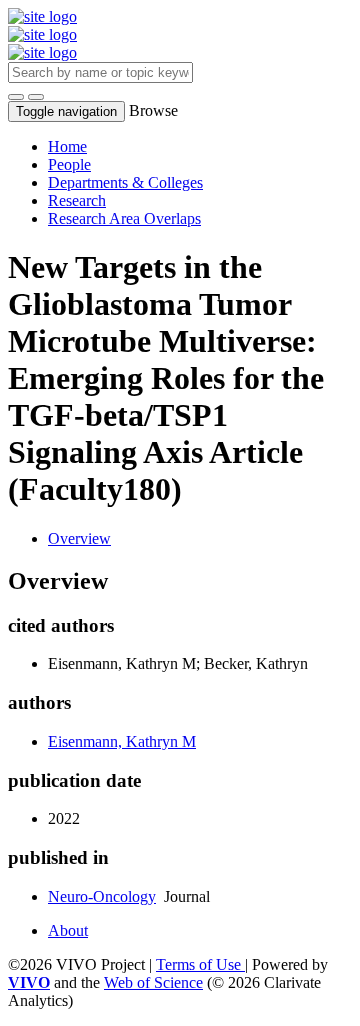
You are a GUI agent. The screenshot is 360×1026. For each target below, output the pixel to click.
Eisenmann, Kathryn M (122, 741)
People (69, 164)
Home (67, 146)
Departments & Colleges (125, 182)
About (68, 930)
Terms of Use (200, 964)
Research (77, 200)
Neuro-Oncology (102, 896)
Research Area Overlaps (124, 218)
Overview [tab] (79, 538)
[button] (16, 97)
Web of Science (153, 982)
